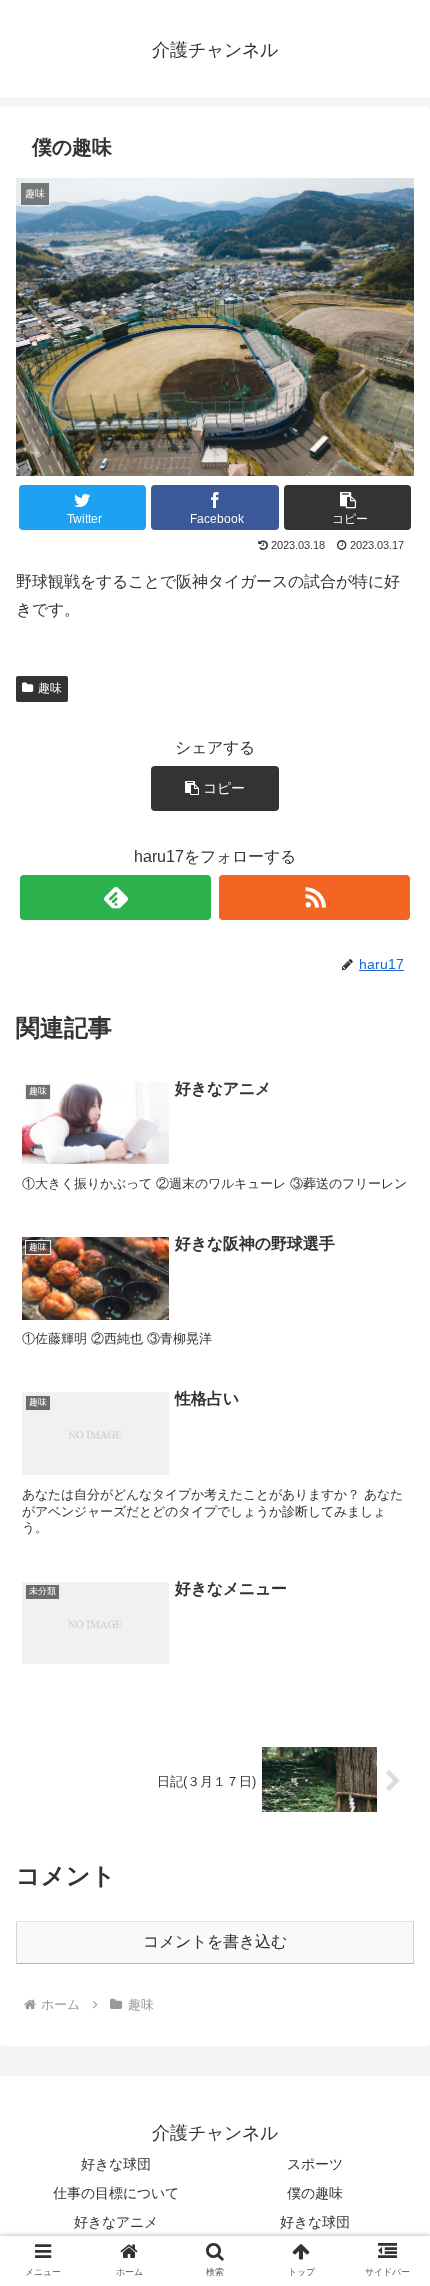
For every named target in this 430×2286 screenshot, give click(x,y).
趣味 (50, 688)
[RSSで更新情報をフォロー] (314, 897)
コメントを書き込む (215, 1941)
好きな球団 (116, 2164)
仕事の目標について (116, 2193)
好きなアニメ (116, 2222)
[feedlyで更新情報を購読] (115, 897)
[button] (347, 507)
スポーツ (315, 2164)
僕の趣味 (315, 2193)
